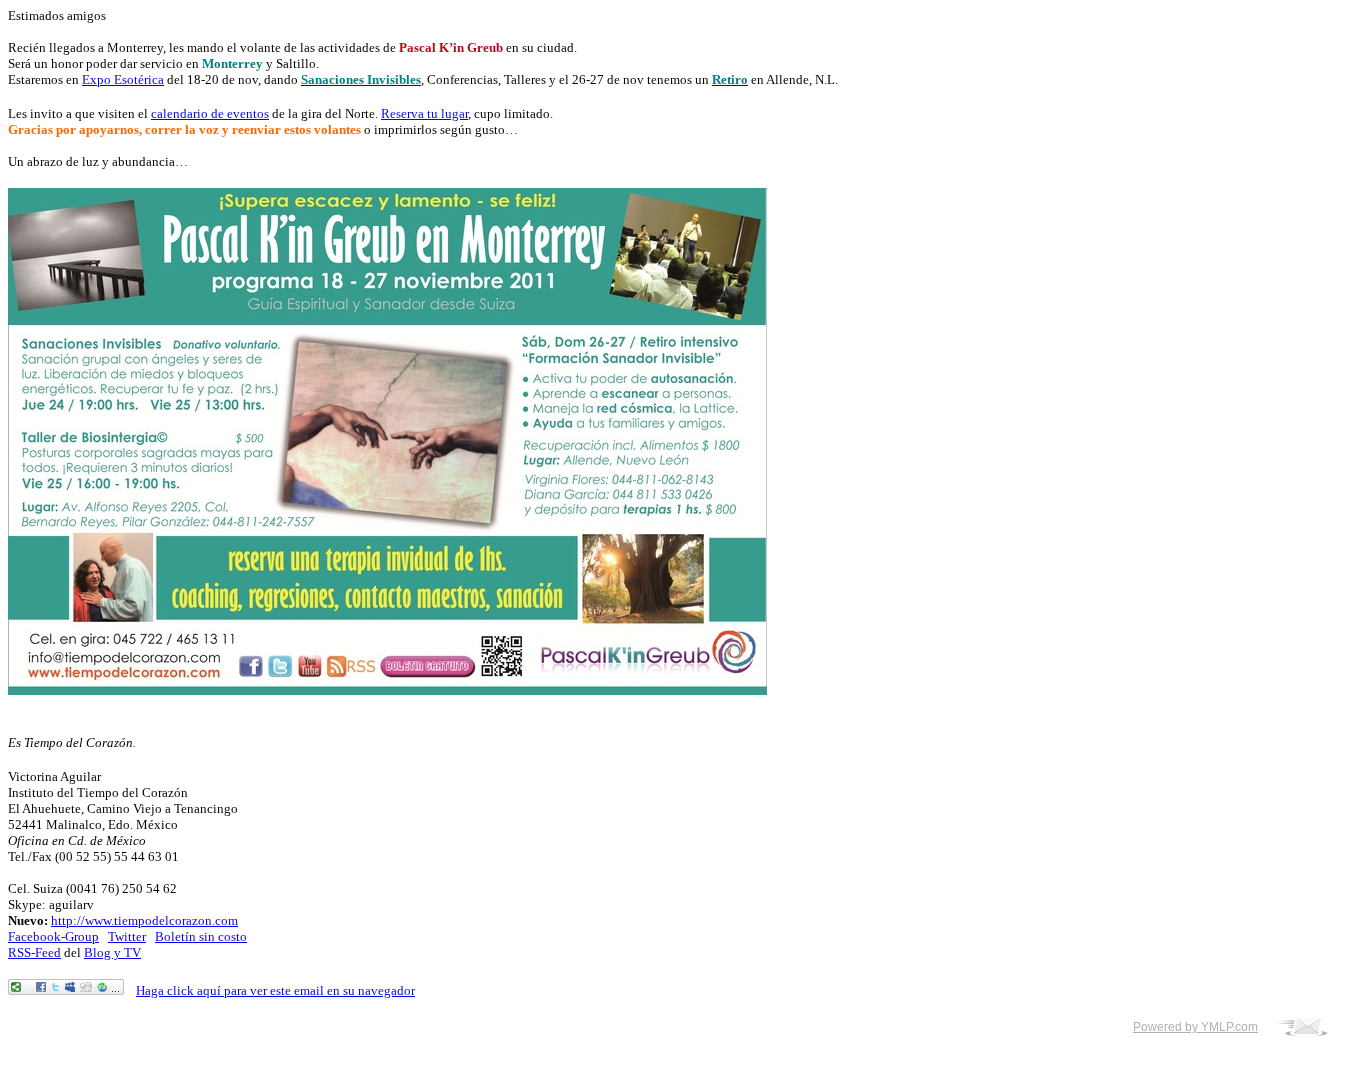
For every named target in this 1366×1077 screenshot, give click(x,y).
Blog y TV (112, 952)
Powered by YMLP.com (1195, 1027)
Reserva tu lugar (424, 113)
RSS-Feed (34, 952)
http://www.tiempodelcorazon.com (144, 920)
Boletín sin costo (201, 936)
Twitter (127, 936)
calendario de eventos (210, 113)
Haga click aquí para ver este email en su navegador (275, 990)
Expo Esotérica (123, 79)
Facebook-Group (53, 936)
